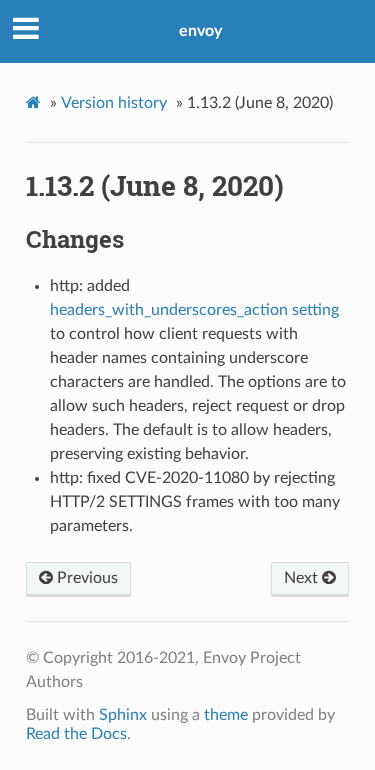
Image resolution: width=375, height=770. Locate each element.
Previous (85, 578)
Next (303, 578)
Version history (114, 103)
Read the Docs (76, 734)
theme (226, 715)
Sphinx (123, 715)
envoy (200, 31)
